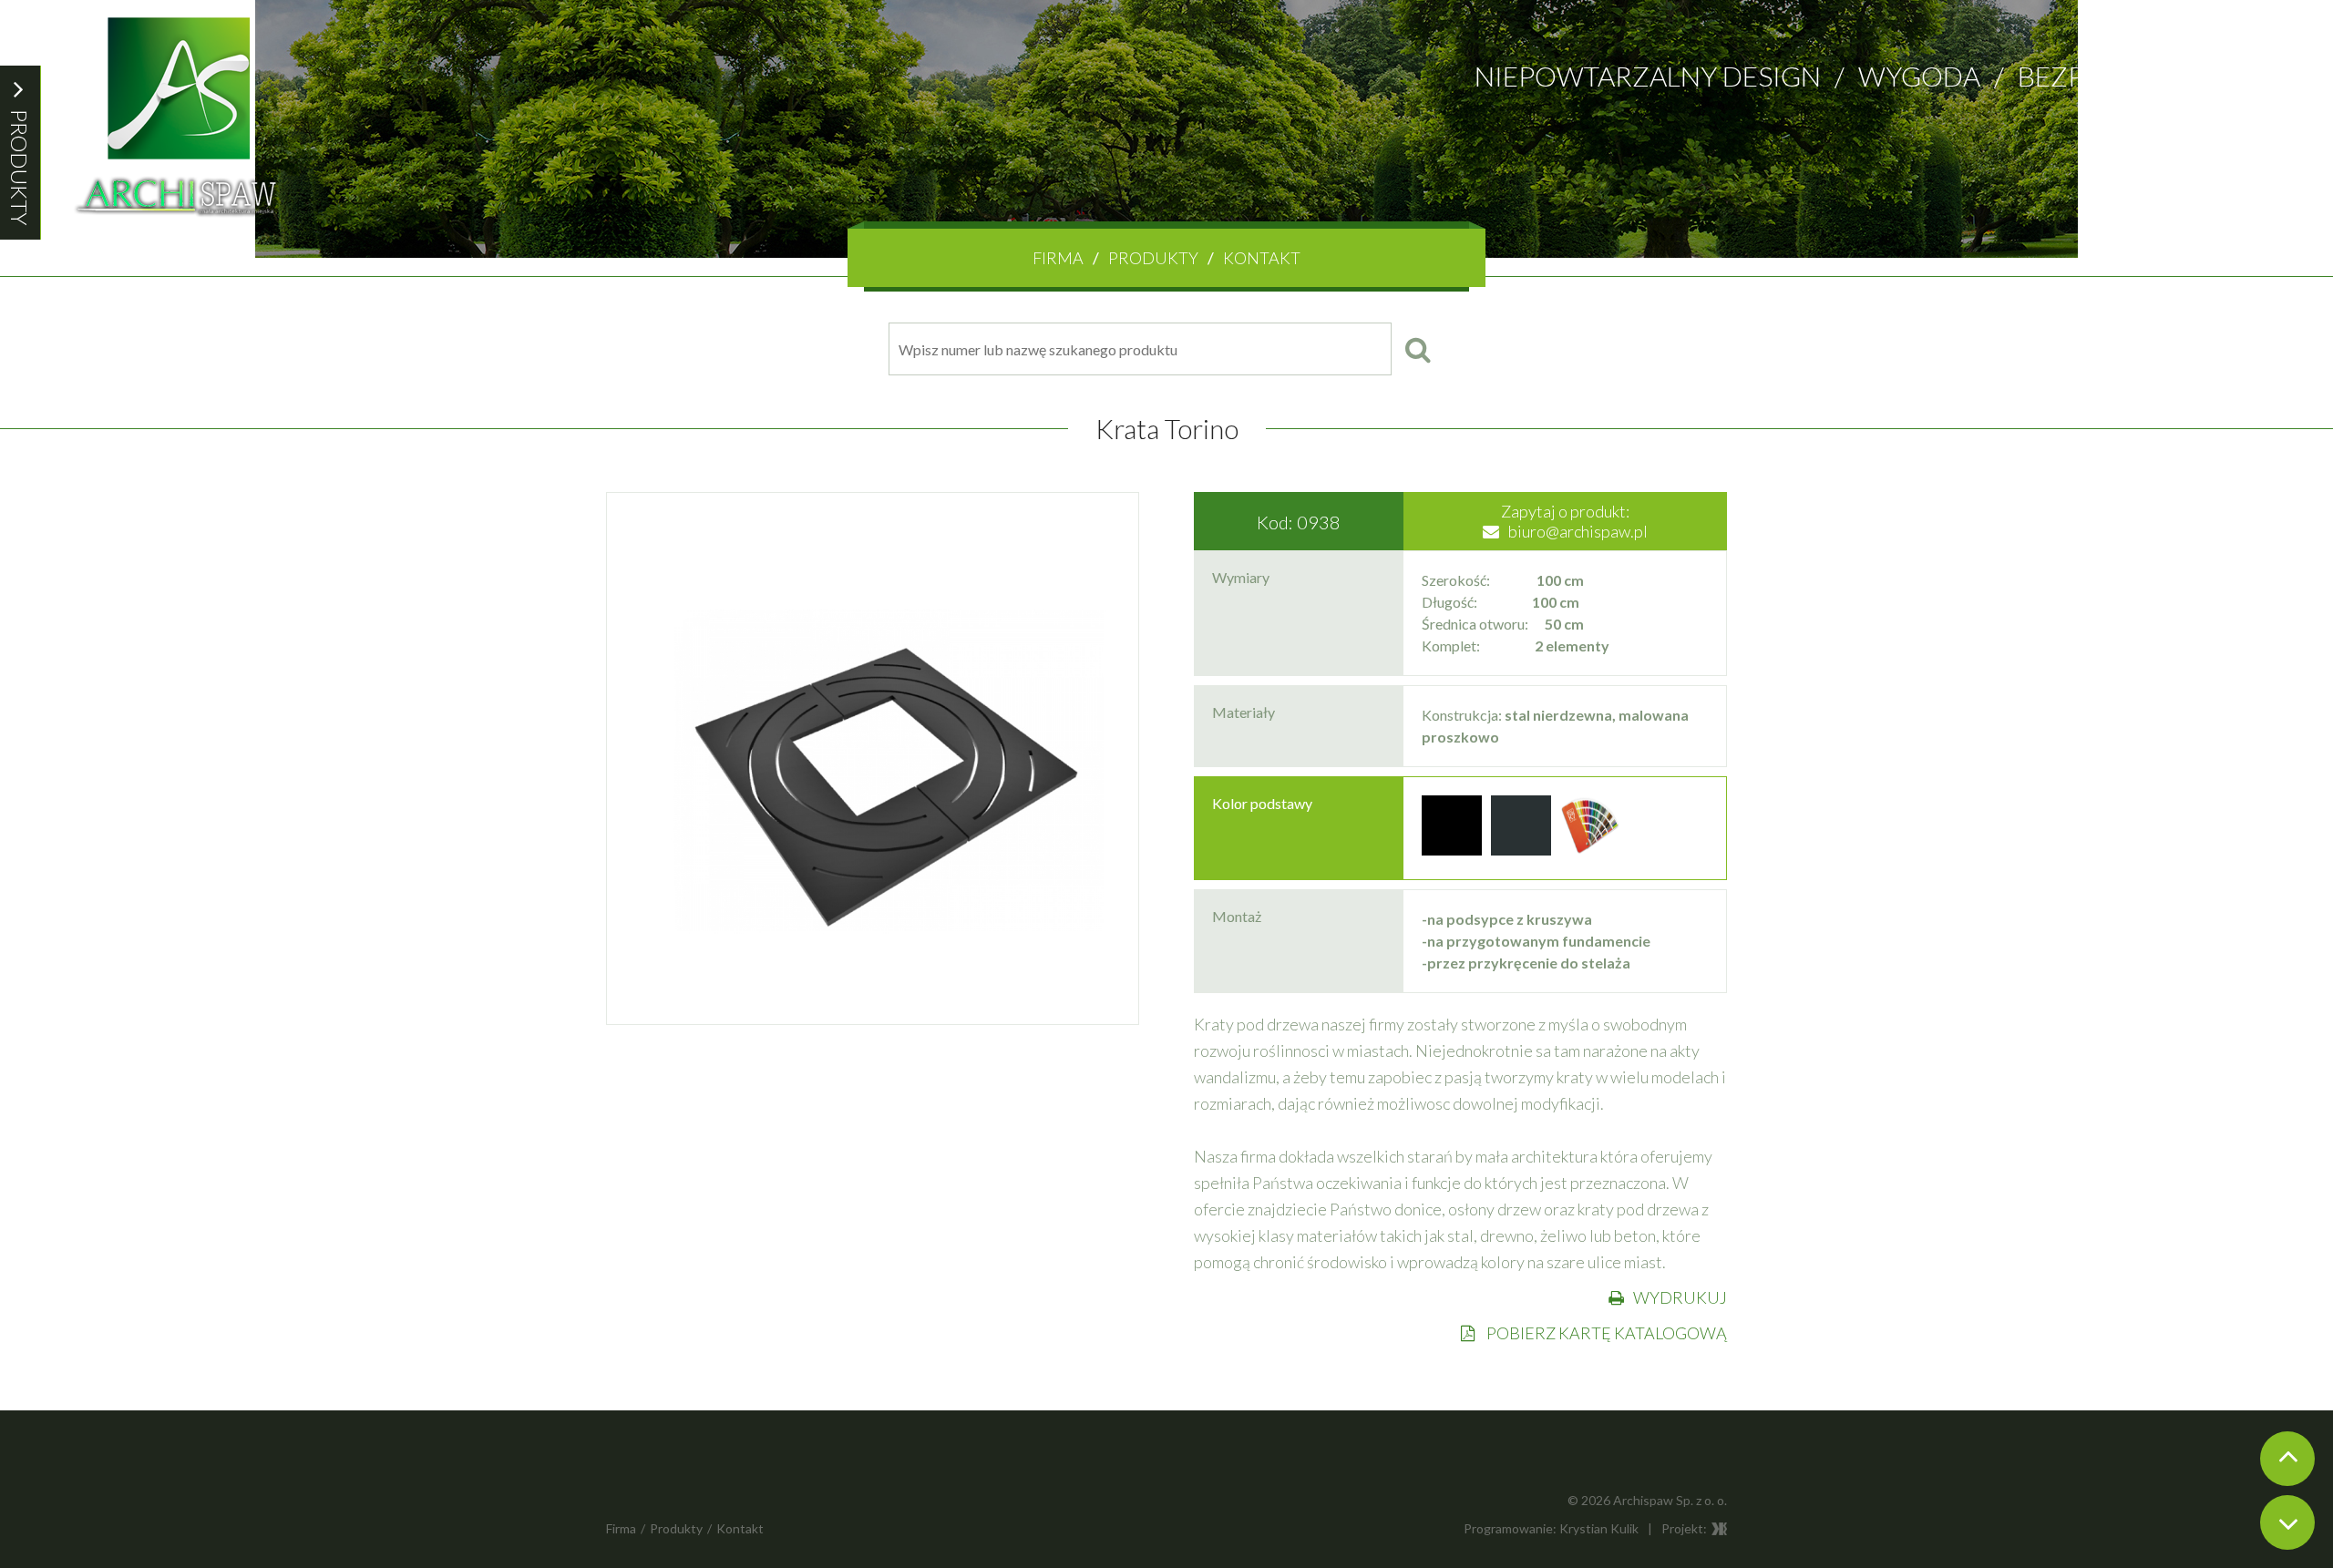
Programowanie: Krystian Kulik (1551, 1528)
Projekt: (1684, 1528)
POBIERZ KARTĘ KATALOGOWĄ (1605, 1333)
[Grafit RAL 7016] (1521, 850)
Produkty (1153, 258)
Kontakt (1262, 258)
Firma (1058, 258)
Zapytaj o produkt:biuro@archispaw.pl (1574, 521)
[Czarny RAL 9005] (1452, 850)
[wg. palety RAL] (1590, 850)
